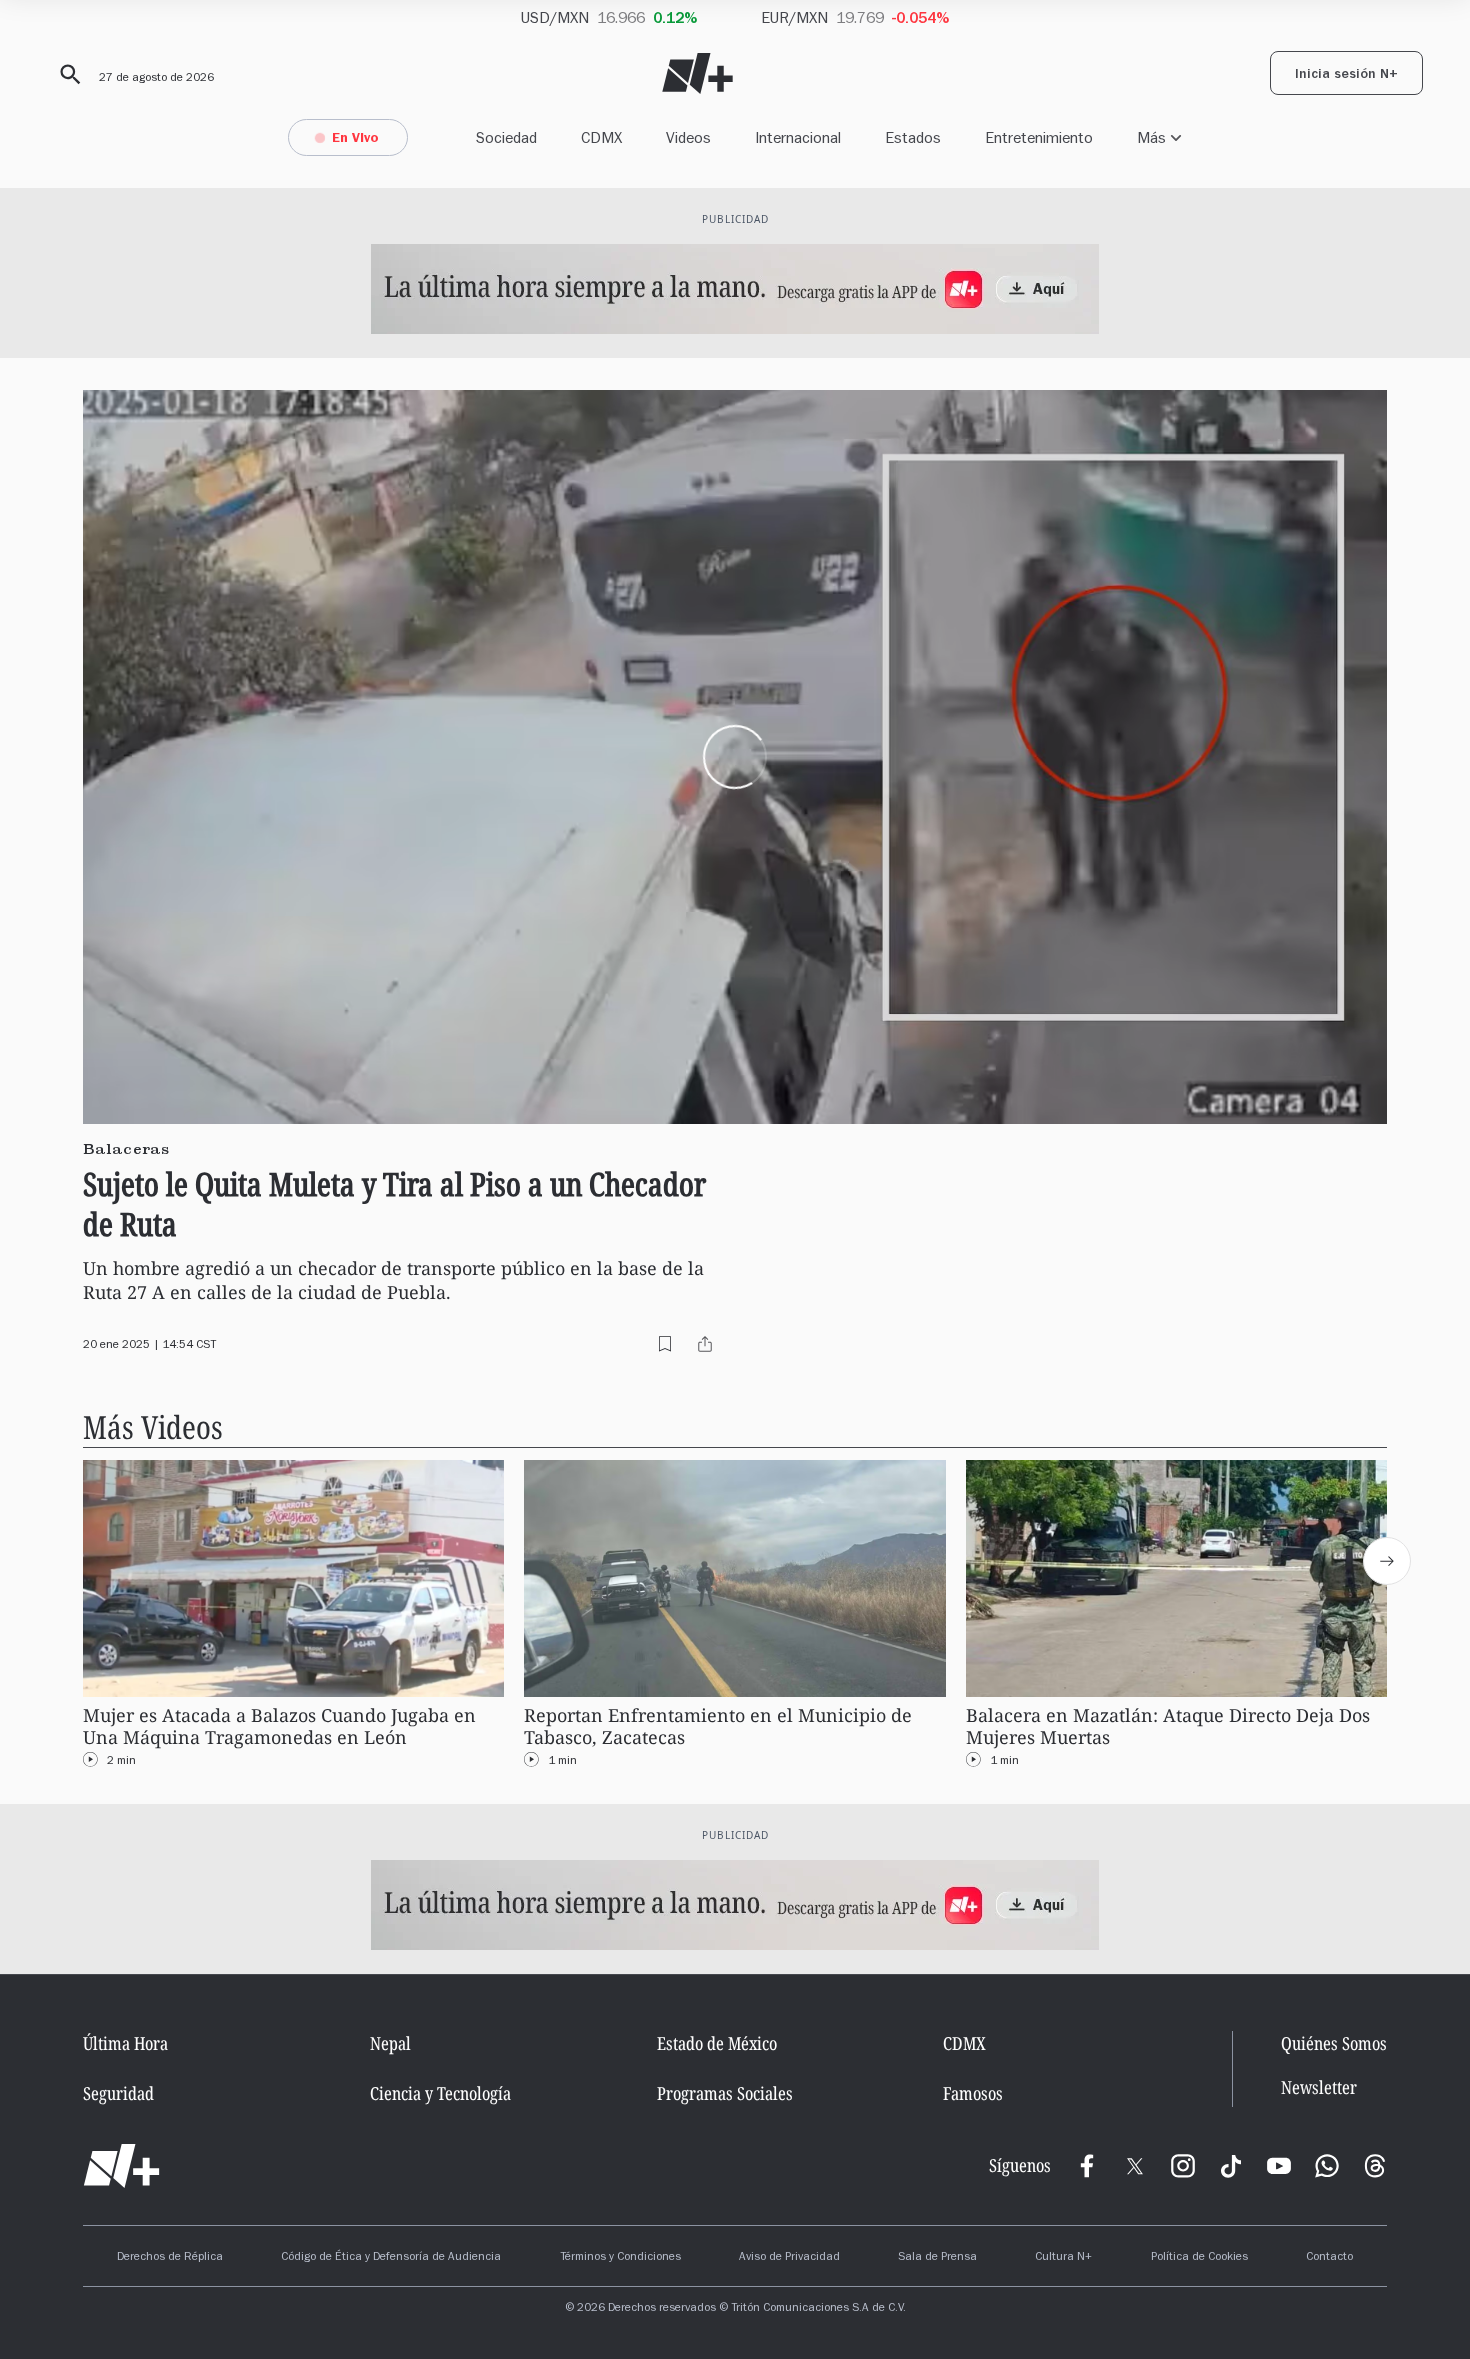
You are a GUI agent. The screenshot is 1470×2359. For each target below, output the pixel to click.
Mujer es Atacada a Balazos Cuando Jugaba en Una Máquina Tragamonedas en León (279, 1726)
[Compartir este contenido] (705, 1344)
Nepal (390, 2043)
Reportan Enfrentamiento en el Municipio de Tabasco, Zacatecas (718, 1726)
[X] (1135, 2166)
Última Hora (125, 2043)
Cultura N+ (1063, 2258)
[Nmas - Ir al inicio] (697, 73)
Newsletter (1319, 2087)
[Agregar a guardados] (665, 1344)
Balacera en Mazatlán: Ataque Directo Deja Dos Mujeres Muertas (1168, 1726)
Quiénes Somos (1334, 2043)
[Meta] (1087, 2166)
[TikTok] (1231, 2166)
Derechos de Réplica (170, 2258)
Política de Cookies (1199, 2258)
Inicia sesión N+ (1346, 76)
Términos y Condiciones (620, 2258)
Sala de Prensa (937, 2258)
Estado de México (717, 2043)
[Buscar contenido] (67, 75)
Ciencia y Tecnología (440, 2093)
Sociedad (506, 137)
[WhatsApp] (1327, 2166)
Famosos (973, 2093)
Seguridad (118, 2093)
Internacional (798, 137)
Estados (913, 137)
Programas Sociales (725, 2093)
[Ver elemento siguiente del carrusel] (1387, 1561)
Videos (688, 137)
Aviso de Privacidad (789, 2258)
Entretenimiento (1039, 137)
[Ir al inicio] (121, 2166)
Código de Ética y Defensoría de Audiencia (391, 2258)
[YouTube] (1279, 2166)
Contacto (1329, 2258)
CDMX (601, 137)
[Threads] (1375, 2166)
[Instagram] (1183, 2166)
